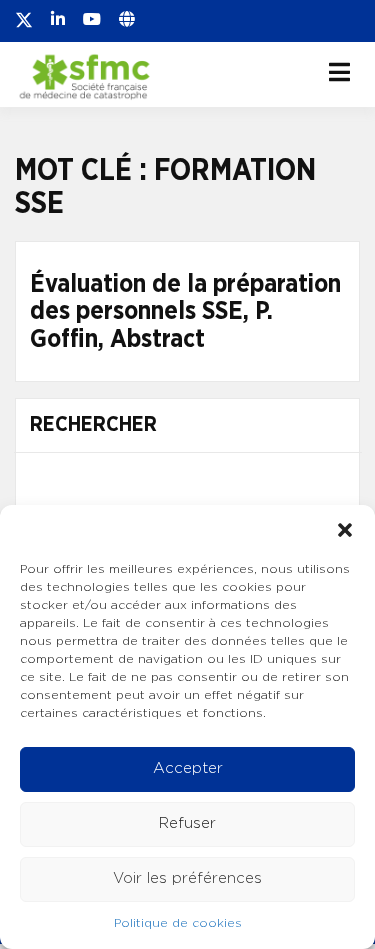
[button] (345, 530)
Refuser (187, 823)
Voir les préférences (187, 878)
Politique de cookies (178, 923)
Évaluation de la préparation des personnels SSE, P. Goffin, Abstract (185, 312)
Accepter (188, 768)
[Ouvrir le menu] (339, 72)
